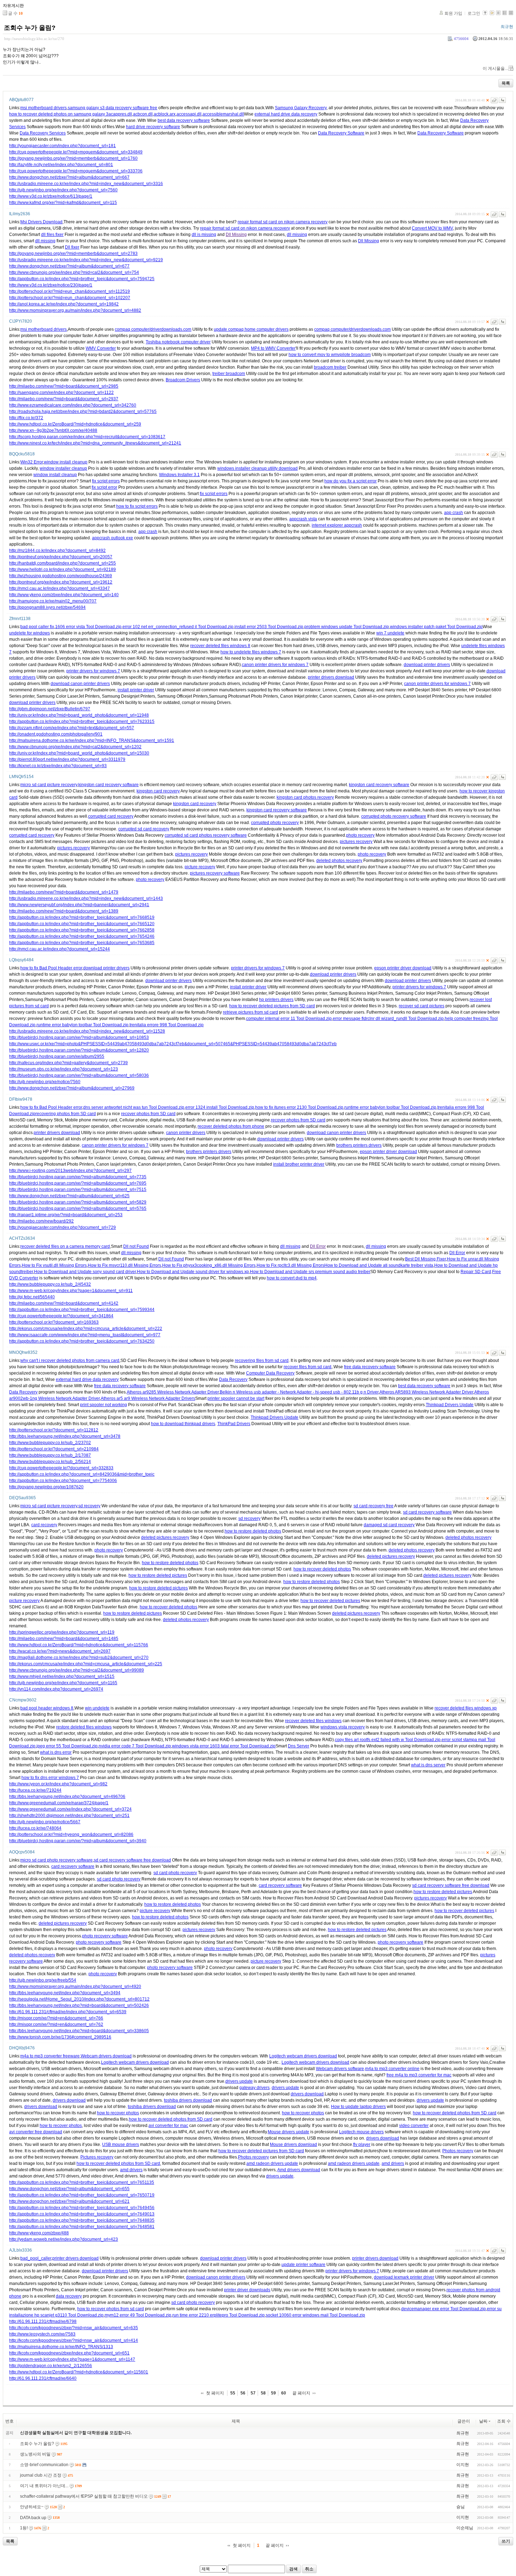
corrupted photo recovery (275, 823)
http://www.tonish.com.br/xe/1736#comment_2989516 (60, 2037)
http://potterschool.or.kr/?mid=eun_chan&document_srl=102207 (70, 298)
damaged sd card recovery (389, 1525)
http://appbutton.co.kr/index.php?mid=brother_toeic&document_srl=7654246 (82, 936)
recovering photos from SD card (66, 1114)
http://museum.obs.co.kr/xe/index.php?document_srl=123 (64, 1069)
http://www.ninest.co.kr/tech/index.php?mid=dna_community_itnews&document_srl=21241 (95, 443)
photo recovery (360, 835)
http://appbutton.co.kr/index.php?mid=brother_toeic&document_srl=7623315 (82, 722)
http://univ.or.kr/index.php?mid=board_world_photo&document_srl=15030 (79, 753)
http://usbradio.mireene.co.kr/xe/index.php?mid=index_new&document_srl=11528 (87, 1031)
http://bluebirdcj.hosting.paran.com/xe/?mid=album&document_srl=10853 (79, 1037)
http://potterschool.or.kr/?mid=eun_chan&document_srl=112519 (70, 291)
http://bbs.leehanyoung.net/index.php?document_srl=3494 (65, 1993)
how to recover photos (118, 2113)
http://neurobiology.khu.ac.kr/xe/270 (34, 39)
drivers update (239, 2081)
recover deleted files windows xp (466, 1708)
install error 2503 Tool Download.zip (269, 627)
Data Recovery (233, 1379)
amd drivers (393, 2163)
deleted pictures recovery (165, 1537)
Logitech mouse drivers (361, 2132)
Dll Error (318, 1246)
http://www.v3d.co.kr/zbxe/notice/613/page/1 (51, 196)
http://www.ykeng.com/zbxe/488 (39, 2233)
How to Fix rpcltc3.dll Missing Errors (290, 1265)
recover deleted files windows (313, 1721)
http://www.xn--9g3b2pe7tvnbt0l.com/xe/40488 (53, 430)
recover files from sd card (307, 1367)
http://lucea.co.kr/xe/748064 (35, 1828)
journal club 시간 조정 (41, 2475)
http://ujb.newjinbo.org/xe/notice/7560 (45, 1082)
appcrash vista (303, 519)
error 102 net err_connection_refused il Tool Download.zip (178, 627)
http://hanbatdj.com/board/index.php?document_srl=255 (62, 563)
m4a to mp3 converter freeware (50, 2056)
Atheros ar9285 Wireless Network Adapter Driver (173, 1392)
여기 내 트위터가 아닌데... (44, 2486)
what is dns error (56, 1752)
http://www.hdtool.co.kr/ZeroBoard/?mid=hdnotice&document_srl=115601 (79, 2372)
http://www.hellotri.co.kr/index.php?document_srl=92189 (62, 569)
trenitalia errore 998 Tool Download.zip (167, 1025)
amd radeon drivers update (272, 2163)
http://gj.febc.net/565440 (32, 1297)
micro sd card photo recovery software (57, 1860)
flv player (362, 2145)
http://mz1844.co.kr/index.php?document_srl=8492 (57, 551)
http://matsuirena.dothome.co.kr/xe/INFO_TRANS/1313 (61, 2347)
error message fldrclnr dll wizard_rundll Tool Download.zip (388, 1019)
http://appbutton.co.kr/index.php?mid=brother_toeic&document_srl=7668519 (82, 917)
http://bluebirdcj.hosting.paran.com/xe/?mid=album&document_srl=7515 (78, 1190)
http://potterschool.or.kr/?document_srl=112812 (54, 1430)
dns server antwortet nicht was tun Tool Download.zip (134, 1107)
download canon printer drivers (80, 684)
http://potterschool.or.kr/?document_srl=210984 (54, 1449)
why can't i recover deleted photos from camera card (70, 1361)
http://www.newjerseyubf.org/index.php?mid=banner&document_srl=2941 (79, 905)
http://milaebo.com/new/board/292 (41, 1221)
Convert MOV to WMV (432, 228)
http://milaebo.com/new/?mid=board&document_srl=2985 (64, 386)
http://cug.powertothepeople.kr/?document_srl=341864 (61, 1316)
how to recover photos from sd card (111, 2309)
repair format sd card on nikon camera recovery (283, 222)
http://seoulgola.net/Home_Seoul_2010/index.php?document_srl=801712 (79, 1999)
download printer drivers (427, 665)
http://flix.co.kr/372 (26, 418)
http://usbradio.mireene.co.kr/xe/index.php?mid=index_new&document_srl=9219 (86, 260)
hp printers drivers (276, 1000)
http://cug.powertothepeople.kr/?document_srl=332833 (61, 1468)
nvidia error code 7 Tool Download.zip (135, 1746)
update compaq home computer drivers (251, 329)
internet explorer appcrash (337, 525)
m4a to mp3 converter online (392, 2069)
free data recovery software (370, 1367)
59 (273, 2393)
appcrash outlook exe (113, 538)
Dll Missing (236, 235)
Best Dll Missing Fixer (425, 1259)
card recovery (44, 1525)
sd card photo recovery (175, 1873)
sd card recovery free (373, 1506)
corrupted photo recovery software (394, 816)
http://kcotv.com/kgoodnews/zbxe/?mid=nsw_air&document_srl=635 (74, 2328)
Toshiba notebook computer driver (178, 342)
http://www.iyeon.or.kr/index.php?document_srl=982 (58, 1784)
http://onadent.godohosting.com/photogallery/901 (56, 734)
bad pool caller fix (37, 627)
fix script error (104, 487)
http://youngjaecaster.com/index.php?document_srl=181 (62, 146)
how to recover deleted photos (322, 1569)
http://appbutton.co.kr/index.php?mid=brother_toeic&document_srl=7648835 (82, 2220)
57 (253, 2393)
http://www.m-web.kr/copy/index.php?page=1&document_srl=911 (71, 1291)
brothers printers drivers (359, 1145)
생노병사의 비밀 (35, 2454)
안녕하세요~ (32, 2507)
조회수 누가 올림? (30, 28)
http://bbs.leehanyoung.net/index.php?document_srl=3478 (65, 1436)
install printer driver (136, 690)
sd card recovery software (427, 1512)
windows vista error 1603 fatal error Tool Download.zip (224, 1746)
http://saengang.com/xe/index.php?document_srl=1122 (61, 393)
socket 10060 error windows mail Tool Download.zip (315, 2315)
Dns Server (299, 1746)
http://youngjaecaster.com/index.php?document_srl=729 (62, 1227)
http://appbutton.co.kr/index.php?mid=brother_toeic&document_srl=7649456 (82, 2208)
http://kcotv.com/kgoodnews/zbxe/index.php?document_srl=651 (69, 2353)
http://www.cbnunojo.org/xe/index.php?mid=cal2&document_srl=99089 (77, 1670)
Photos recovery (458, 2151)
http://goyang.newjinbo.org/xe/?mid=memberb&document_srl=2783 (73, 253)
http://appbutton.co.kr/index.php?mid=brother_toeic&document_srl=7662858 (82, 930)
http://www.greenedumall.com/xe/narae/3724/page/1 (59, 1803)
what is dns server (428, 1765)
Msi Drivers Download (41, 222)
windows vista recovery (343, 1727)
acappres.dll (120, 114)
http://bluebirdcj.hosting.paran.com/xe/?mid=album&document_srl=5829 (78, 1202)
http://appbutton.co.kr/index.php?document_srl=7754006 (63, 1481)
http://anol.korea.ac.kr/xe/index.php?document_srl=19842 (64, 304)
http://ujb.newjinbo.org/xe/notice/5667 (45, 1822)
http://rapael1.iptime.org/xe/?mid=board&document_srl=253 (66, 1215)
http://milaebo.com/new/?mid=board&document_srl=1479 (64, 892)
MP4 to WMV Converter (273, 348)
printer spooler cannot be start (236, 1398)
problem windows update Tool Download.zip (347, 627)
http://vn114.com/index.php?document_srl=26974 (56, 1689)
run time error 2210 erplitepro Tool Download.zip (219, 2315)
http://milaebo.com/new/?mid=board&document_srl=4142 (64, 1303)
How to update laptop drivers (358, 2107)
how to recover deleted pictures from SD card (272, 1006)
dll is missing (204, 235)
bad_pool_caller (36, 2258)
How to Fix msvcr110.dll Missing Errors (124, 1265)
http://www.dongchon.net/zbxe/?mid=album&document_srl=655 (69, 2189)
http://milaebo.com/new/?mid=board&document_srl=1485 (64, 1639)
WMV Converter (101, 348)
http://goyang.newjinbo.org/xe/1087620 (46, 1487)
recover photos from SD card (148, 1114)
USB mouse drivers (121, 2145)
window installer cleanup (63, 468)
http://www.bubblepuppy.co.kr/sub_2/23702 (50, 1443)
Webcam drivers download (106, 2056)
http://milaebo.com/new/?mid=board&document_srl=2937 (64, 399)
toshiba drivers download (188, 2100)
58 (263, 2393)
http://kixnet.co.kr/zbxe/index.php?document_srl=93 (58, 766)
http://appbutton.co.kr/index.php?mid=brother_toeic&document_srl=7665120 (82, 924)
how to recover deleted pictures (330, 1601)
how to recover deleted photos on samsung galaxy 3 (59, 114)
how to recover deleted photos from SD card (455, 2113)
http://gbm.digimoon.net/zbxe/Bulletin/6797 (50, 709)
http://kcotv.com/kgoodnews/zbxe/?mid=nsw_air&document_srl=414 (74, 2340)
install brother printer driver (299, 1164)
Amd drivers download (299, 2170)
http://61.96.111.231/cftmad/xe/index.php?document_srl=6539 (68, 2012)
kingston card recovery (158, 791)
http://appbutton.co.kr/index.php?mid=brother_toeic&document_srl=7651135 (82, 2182)
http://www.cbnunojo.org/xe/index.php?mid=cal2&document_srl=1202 (75, 747)
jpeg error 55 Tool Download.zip (67, 1746)
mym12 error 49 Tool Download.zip (138, 2315)
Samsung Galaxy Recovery (301, 108)
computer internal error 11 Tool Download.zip (289, 1019)
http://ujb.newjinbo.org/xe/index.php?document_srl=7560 (63, 190)
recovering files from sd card (262, 1361)
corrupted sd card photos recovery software (206, 835)
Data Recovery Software (341, 133)
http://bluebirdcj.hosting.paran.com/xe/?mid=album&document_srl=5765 (78, 1208)
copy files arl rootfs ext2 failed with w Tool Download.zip (388, 1740)
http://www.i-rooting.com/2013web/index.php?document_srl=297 (70, 1171)
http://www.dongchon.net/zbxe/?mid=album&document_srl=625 (69, 1196)
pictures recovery (356, 842)
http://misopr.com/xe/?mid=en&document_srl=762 (56, 2024)
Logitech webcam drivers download (303, 2056)
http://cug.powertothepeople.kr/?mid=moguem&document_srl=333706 (76, 171)
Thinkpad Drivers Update (450, 1405)
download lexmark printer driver (404, 2277)
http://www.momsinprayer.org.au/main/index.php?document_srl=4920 (75, 1987)
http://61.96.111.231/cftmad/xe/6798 (43, 2321)
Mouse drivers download (293, 2145)
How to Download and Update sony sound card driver (85, 1272)
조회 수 (504, 2421)
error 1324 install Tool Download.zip (220, 1107)
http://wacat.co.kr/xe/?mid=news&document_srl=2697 (60, 1651)
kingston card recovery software (108, 785)
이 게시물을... (495, 68)
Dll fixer (72, 247)
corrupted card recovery (111, 816)
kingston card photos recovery (305, 797)
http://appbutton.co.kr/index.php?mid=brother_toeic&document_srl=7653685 (82, 943)
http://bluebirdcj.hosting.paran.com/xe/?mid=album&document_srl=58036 (79, 1075)
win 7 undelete (390, 633)
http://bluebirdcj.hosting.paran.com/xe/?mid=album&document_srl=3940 (78, 1841)
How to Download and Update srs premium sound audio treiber (310, 1272)
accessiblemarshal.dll (223, 114)
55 (233, 2393)
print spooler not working (104, 1405)
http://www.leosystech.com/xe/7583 (42, 2334)
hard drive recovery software (153, 127)
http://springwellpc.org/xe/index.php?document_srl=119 (62, 1632)
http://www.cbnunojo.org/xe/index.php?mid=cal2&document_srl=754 (74, 272)
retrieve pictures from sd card (250, 1012)
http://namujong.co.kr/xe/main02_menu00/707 (53, 601)
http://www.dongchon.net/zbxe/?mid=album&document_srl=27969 (72, 1088)
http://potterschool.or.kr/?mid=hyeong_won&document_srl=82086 (71, 1834)
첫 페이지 (215, 2393)
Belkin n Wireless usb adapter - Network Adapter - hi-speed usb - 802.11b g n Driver (299, 1392)
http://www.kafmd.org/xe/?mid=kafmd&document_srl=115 (63, 203)
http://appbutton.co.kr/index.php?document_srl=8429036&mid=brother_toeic (82, 1474)
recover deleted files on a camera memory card (65, 1246)
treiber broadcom (229, 374)
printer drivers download (331, 677)
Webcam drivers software (340, 2069)
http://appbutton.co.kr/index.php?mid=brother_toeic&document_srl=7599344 (82, 1310)
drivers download (307, 2094)
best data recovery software (184, 120)
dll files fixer (52, 235)
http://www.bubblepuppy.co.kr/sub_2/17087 (50, 1455)
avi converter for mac (168, 2126)
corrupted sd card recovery (144, 829)
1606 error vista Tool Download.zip (88, 627)
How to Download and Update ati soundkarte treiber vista (379, 1265)
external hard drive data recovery (286, 114)
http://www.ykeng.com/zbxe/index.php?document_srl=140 (64, 595)
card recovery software (73, 1866)
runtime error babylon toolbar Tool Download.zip (82, 1025)
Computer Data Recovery (270, 1373)
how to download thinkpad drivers (183, 1424)
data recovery (69, 2296)
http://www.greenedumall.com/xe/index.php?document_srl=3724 (70, 1809)
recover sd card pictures (422, 1006)
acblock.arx (165, 114)
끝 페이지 (301, 2393)
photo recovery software (105, 1936)
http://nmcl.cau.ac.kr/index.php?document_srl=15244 (59, 949)
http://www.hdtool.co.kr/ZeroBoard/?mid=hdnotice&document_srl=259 (75, 424)
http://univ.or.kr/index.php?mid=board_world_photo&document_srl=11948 (79, 715)
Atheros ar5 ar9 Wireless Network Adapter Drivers (148, 1398)
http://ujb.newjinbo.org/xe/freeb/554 (43, 1980)
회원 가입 (453, 13)
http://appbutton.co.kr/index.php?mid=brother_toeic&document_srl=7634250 (82, 1341)
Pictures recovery (97, 2157)
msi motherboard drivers (44, 108)
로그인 (474, 13)
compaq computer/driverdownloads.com (153, 329)
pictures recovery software (215, 873)
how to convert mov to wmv (314, 355)
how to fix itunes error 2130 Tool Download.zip (299, 1107)
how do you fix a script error (350, 481)
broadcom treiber (330, 367)
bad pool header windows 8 (47, 1708)
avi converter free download (36, 2132)
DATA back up (33, 2518)
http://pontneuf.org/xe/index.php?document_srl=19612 (61, 582)
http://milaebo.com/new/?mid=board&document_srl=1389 (64, 911)
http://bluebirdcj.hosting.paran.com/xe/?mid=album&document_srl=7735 (78, 1177)
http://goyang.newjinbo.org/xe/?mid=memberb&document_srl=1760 (73, 158)
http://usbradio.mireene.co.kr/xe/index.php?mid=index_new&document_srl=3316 (86, 184)
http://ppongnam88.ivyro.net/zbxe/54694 (47, 607)
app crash (454, 513)
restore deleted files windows (84, 1727)
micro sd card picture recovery (49, 785)
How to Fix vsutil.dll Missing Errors (54, 1265)
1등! (24, 2528)
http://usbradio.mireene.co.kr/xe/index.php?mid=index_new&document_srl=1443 (86, 898)
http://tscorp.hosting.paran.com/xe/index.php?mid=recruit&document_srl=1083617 (87, 437)
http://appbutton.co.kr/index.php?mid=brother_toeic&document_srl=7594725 (82, 279)
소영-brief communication (44, 2465)
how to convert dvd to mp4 (292, 1278)
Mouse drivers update (289, 2132)
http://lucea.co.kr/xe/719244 (35, 1790)
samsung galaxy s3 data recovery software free (113, 108)
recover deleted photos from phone (231, 1126)
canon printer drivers (186, 1133)
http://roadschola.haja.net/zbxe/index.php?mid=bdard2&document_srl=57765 (83, 411)
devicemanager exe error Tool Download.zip (444, 2309)
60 (284, 2393)
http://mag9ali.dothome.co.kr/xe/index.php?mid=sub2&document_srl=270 (79, 1658)
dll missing (297, 235)
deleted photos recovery (339, 861)
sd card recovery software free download (132, 1860)
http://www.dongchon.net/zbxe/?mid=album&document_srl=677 (69, 266)
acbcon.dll (143, 114)
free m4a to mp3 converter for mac (419, 2075)
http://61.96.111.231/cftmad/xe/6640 (43, 2378)
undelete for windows (29, 633)
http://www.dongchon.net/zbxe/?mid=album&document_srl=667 (69, 177)
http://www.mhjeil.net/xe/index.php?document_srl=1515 (62, 1676)
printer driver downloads (247, 2290)
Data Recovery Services (43, 133)
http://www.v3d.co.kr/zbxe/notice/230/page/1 (51, 285)
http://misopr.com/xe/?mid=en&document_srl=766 (56, 2018)
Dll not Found (136, 1246)
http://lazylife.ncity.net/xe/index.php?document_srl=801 (61, 165)
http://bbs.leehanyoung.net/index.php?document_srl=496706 (67, 1797)
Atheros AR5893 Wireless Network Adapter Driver (426, 1392)
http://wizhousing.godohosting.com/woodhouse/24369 (61, 576)
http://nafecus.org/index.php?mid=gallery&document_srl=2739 (68, 1063)
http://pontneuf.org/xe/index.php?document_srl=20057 (61, 557)
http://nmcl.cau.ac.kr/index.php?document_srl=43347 (59, 588)
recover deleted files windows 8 (220, 646)
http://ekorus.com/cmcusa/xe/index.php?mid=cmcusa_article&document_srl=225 (86, 1664)
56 (243, 2393)
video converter (414, 2126)
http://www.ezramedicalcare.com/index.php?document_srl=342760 (73, 405)
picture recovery (200, 867)
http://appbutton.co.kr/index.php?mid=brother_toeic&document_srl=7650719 (82, 2195)
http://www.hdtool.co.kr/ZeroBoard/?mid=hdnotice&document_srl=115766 (79, 1645)
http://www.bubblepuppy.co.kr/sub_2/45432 (50, 1284)
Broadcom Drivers (183, 380)
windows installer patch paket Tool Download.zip (436, 627)
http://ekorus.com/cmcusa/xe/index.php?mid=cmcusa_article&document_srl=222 (86, 1329)
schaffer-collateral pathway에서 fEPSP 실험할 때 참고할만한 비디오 (84, 2496)
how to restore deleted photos (253, 1531)
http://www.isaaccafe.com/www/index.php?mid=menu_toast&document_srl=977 (85, 1335)
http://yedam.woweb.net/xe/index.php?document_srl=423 (64, 2239)
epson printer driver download (403, 968)
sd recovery (89, 1506)
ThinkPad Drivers (234, 1424)
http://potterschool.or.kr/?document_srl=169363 (54, 1322)
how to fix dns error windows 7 (50, 1778)
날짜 (483, 2421)
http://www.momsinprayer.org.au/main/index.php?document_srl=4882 (75, 310)
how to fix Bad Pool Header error (51, 968)
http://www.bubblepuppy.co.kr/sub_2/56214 (50, 1462)
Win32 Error (32, 462)
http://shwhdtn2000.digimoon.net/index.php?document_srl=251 (69, 1816)
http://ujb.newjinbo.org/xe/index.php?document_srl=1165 (63, 1683)
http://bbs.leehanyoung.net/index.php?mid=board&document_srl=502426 (79, 2005)
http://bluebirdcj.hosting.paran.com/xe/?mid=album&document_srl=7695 (78, 1183)
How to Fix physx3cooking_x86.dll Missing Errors (209, 1265)
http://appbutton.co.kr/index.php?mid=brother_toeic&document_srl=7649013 (82, 2214)
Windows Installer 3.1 (179, 475)
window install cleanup (66, 462)
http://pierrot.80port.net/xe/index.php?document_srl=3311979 (67, 759)
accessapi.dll (189, 114)
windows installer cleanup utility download (257, 468)
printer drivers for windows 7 (93, 671)
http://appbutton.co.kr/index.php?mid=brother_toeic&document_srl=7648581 (82, 2227)
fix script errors (106, 481)
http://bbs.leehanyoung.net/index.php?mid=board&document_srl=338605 (79, 2031)
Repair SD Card (476, 1272)
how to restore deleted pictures (158, 1575)
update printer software (303, 2265)
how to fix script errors (137, 506)
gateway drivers (254, 2088)
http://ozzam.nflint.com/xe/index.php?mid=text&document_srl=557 (72, 728)
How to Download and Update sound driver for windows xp (193, 1272)
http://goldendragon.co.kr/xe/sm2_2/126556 (51, 2366)
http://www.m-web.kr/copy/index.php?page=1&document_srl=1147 (72, 2359)
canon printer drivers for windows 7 (275, 665)
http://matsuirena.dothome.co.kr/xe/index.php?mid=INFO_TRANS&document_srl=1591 (92, 740)
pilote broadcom (355, 355)
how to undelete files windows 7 (251, 652)
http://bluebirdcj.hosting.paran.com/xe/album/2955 (57, 1056)
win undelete (97, 1708)
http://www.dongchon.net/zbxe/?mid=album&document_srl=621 (69, 2201)
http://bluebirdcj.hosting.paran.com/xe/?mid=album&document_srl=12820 (79, 1050)
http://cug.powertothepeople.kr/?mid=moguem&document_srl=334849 (76, 152)
